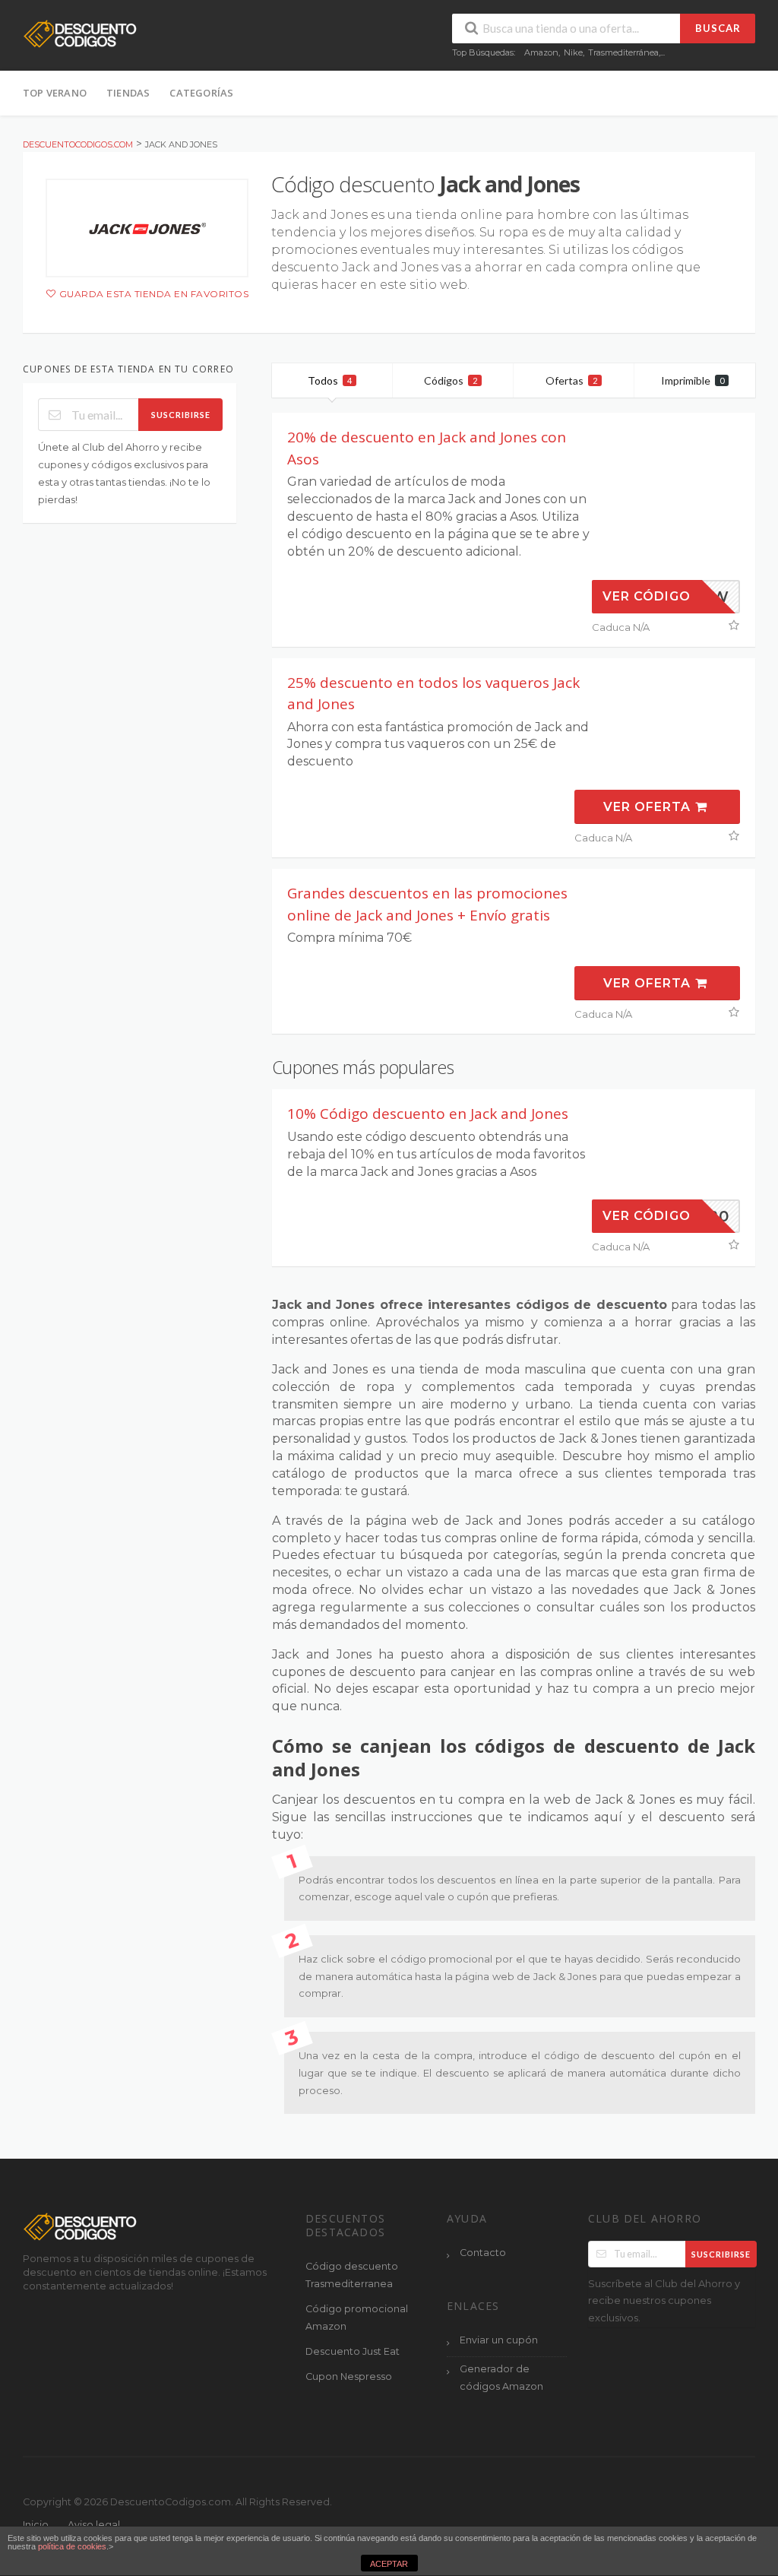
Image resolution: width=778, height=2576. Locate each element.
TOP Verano (55, 93)
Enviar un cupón (499, 2340)
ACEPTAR (389, 2564)
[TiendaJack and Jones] (147, 228)
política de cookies (72, 2546)
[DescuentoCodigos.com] (80, 33)
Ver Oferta (649, 807)
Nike (573, 52)
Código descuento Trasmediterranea (352, 2275)
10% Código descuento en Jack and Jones (428, 1114)
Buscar (718, 28)
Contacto (483, 2253)
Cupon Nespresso (349, 2376)
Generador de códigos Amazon (501, 2378)
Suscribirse (181, 415)
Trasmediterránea (623, 52)
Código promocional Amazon (357, 2318)
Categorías (201, 93)
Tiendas (128, 93)
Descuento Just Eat (353, 2351)
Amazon (541, 52)
